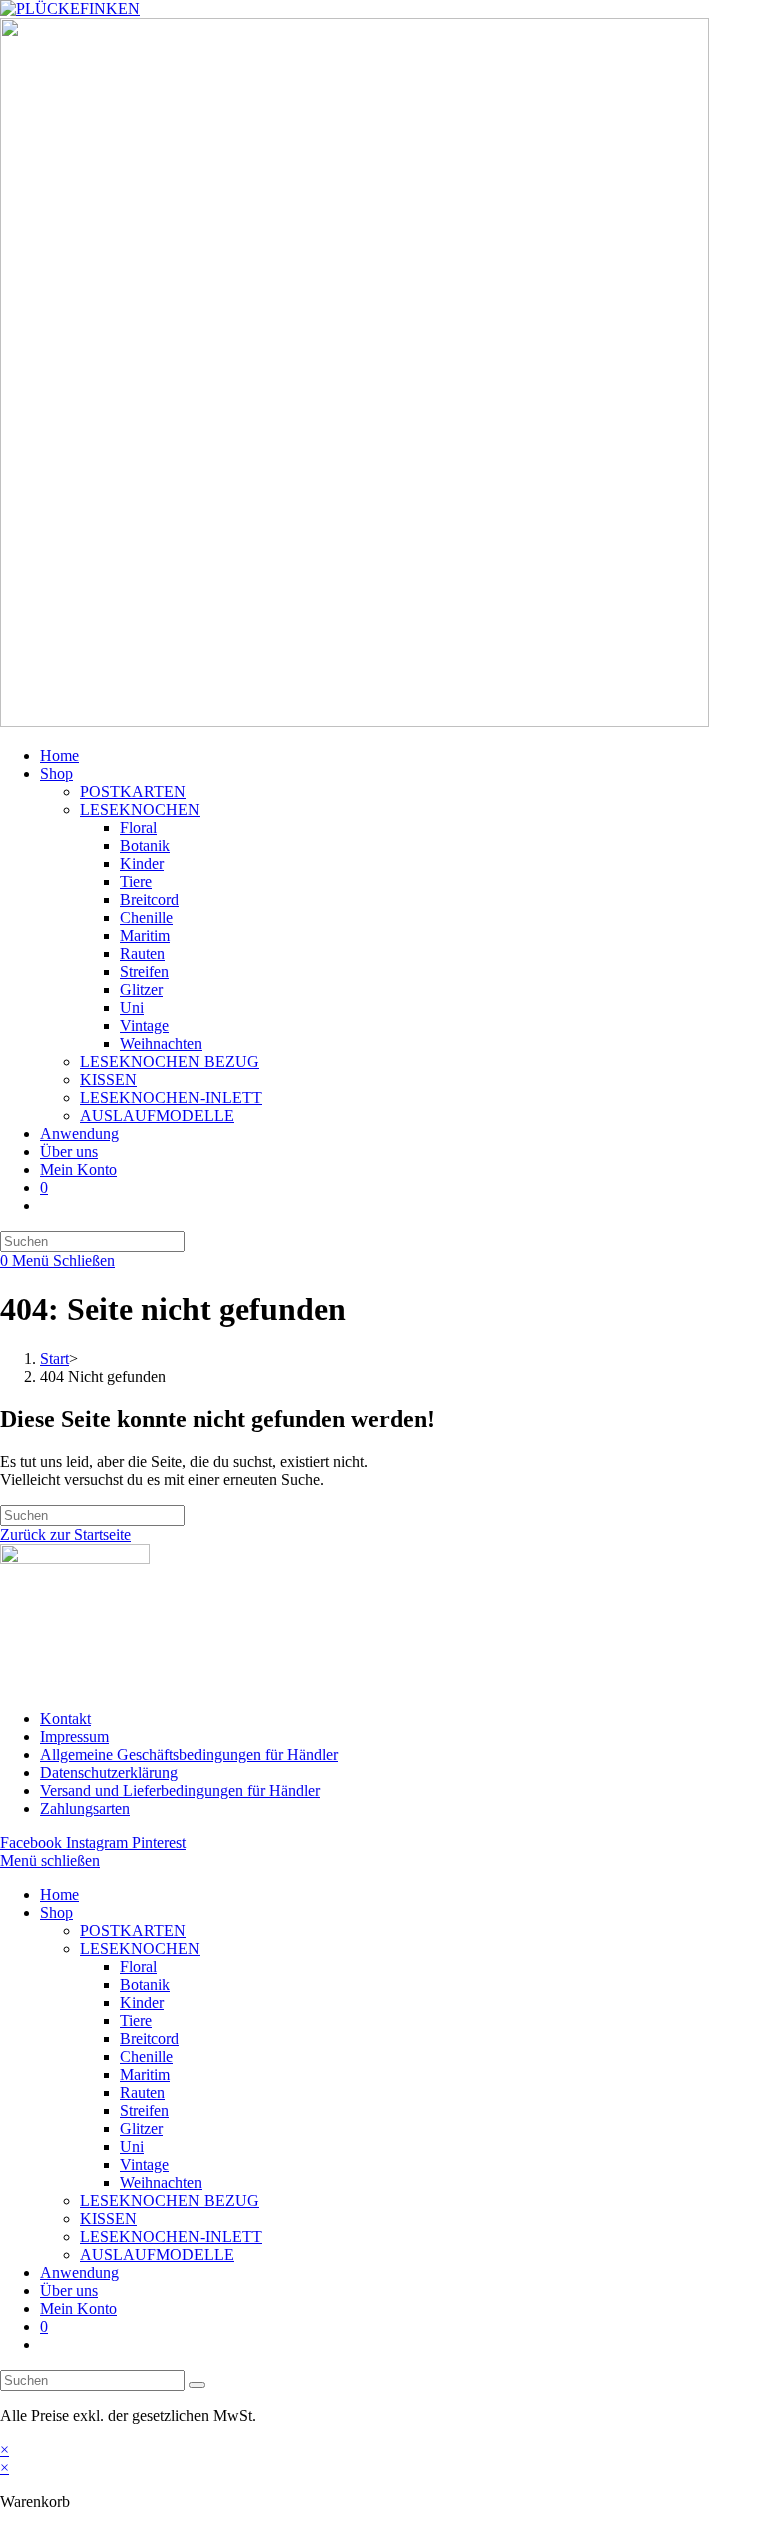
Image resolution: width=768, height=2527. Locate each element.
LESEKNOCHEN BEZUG (169, 2200)
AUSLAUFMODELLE (157, 2254)
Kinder (142, 2002)
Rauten (142, 2092)
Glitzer (141, 2128)
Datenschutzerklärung (109, 1772)
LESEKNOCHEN (140, 1948)
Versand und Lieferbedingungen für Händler (180, 1790)
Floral (138, 1966)
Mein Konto (78, 2308)
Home (59, 1894)
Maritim (145, 2074)
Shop (56, 1912)
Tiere (136, 2020)
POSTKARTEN (133, 1930)
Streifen (144, 2110)
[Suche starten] (197, 2385)
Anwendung (79, 2272)
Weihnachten (161, 2182)
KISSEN (108, 2218)
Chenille (146, 2056)
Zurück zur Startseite (65, 1534)
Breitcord (149, 2038)
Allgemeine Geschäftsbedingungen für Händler (189, 1754)
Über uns (69, 2290)
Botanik (145, 1984)
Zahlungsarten (85, 1808)
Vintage (144, 2164)
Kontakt (65, 1718)
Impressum (74, 1736)
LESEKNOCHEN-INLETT (171, 2236)
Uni (132, 2146)
